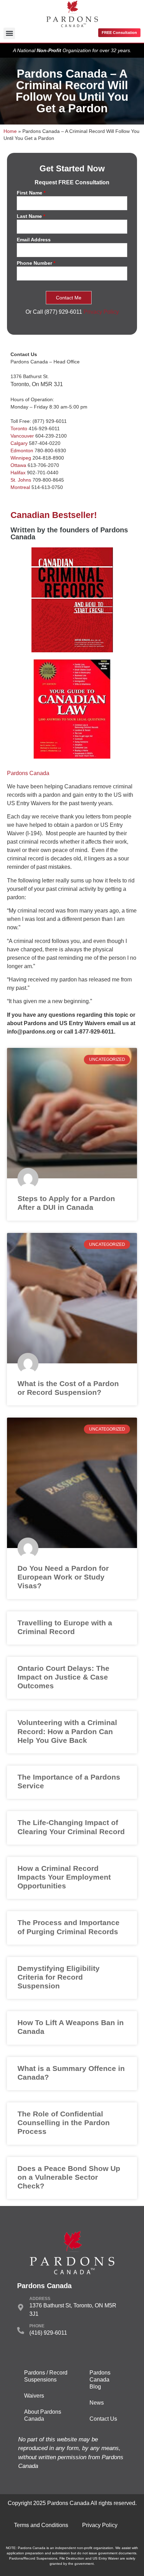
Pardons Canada (28, 773)
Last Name (31, 216)
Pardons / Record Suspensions (46, 2376)
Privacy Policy (101, 312)
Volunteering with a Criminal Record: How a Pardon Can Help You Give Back (67, 1731)
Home (10, 131)
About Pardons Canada (43, 2415)
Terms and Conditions (41, 2525)
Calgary (19, 443)
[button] (9, 33)
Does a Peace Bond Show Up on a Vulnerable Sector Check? (69, 2177)
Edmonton (22, 450)
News (97, 2403)
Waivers (34, 2396)
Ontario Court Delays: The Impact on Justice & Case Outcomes (63, 1677)
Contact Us (103, 2419)
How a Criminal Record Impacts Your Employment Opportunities (64, 1877)
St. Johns (21, 480)
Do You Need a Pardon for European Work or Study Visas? (63, 1577)
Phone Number (36, 263)
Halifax (18, 473)
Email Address (34, 240)
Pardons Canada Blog (100, 2380)
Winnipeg (21, 458)
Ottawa (18, 465)
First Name (31, 193)
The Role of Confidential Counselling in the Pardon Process (64, 2123)
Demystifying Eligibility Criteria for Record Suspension (59, 1977)
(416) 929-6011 (48, 2333)
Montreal (20, 487)
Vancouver (22, 436)
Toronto (19, 428)
